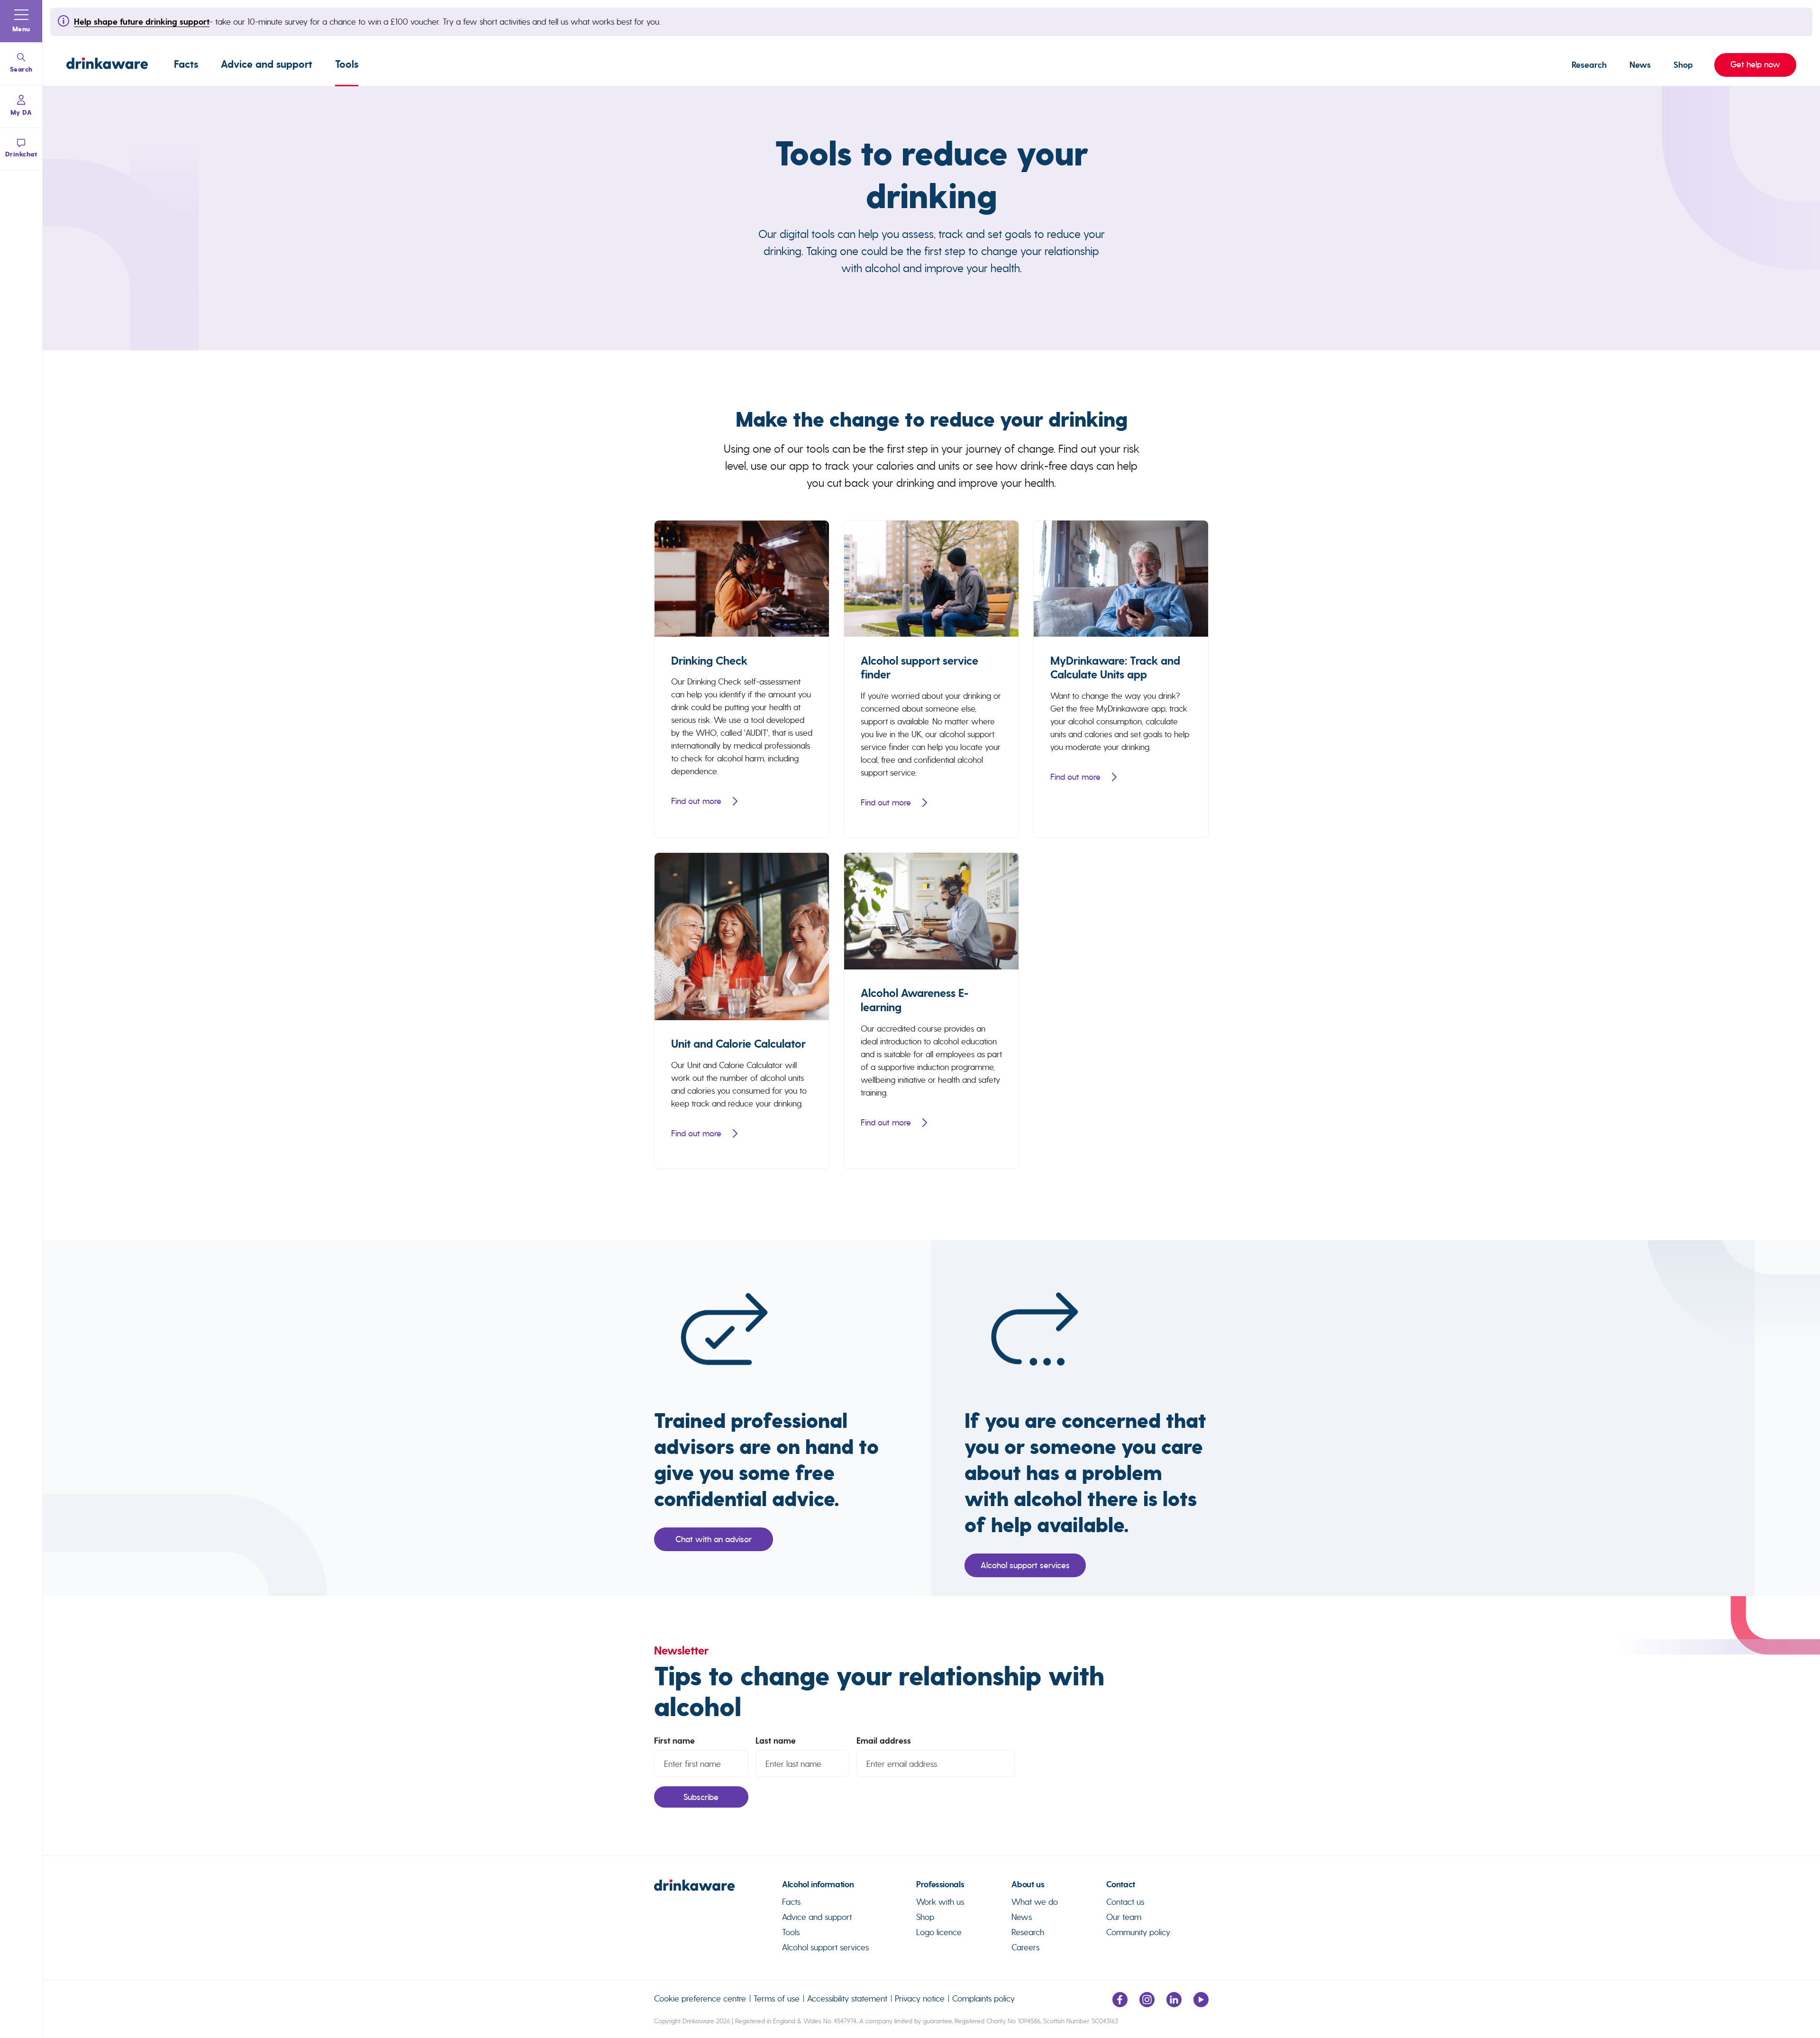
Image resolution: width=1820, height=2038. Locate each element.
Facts (186, 64)
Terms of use (777, 1998)
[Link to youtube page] (1201, 2004)
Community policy (1138, 1932)
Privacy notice (920, 1998)
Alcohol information (818, 1884)
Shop (1683, 65)
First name (674, 1741)
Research (1589, 65)
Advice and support (267, 64)
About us (1028, 1884)
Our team (1124, 1917)
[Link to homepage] (107, 65)
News (1640, 65)
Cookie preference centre (700, 1998)
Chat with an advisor (714, 1539)
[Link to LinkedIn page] (1174, 2004)
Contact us (1125, 1902)
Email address (884, 1741)
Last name (776, 1741)
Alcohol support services (1025, 1565)
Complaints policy (983, 1998)
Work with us (940, 1902)
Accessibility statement (847, 1998)
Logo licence (939, 1932)
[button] (21, 21)
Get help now (1747, 64)
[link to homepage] (718, 1889)
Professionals (940, 1884)
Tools (347, 64)
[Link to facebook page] (1120, 2004)
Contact (1120, 1884)
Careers (1025, 1947)
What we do (1035, 1902)
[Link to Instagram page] (1147, 2004)
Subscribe (701, 1797)
